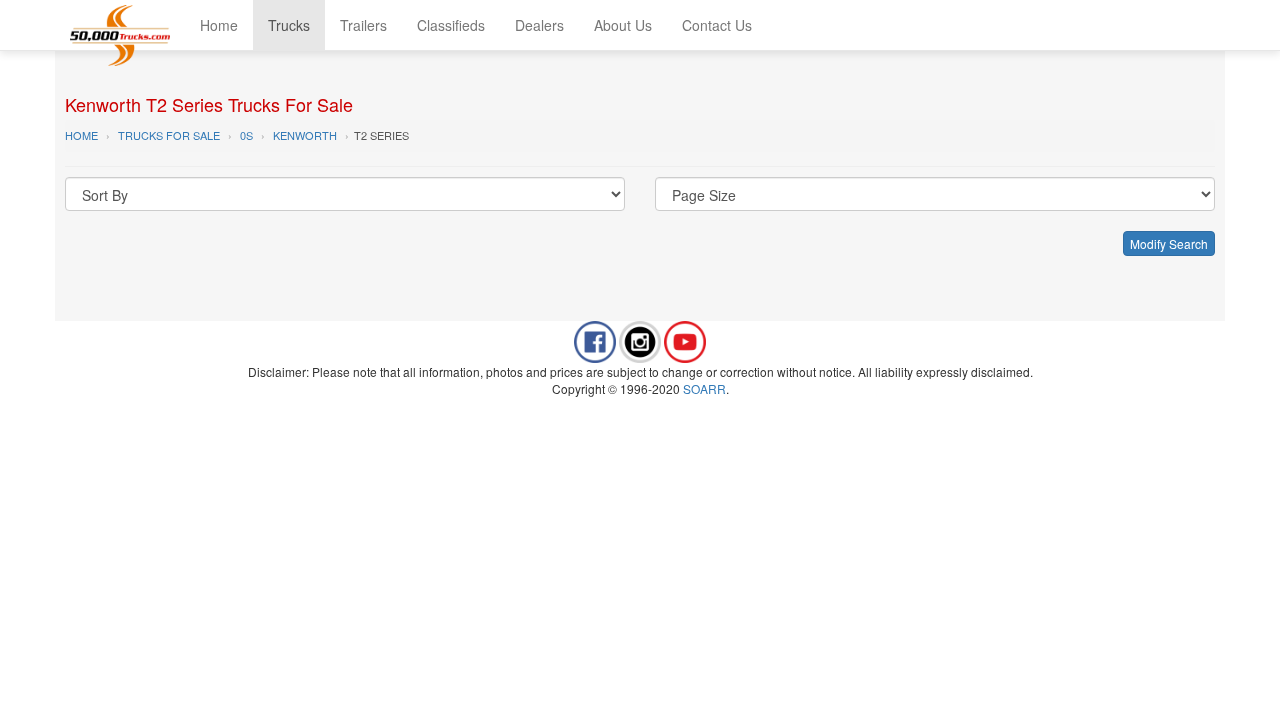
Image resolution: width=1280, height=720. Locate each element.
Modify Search (1169, 243)
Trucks (289, 25)
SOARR (704, 388)
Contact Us (717, 25)
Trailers (363, 25)
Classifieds (451, 25)
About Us (623, 25)
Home (219, 25)
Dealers (539, 25)
